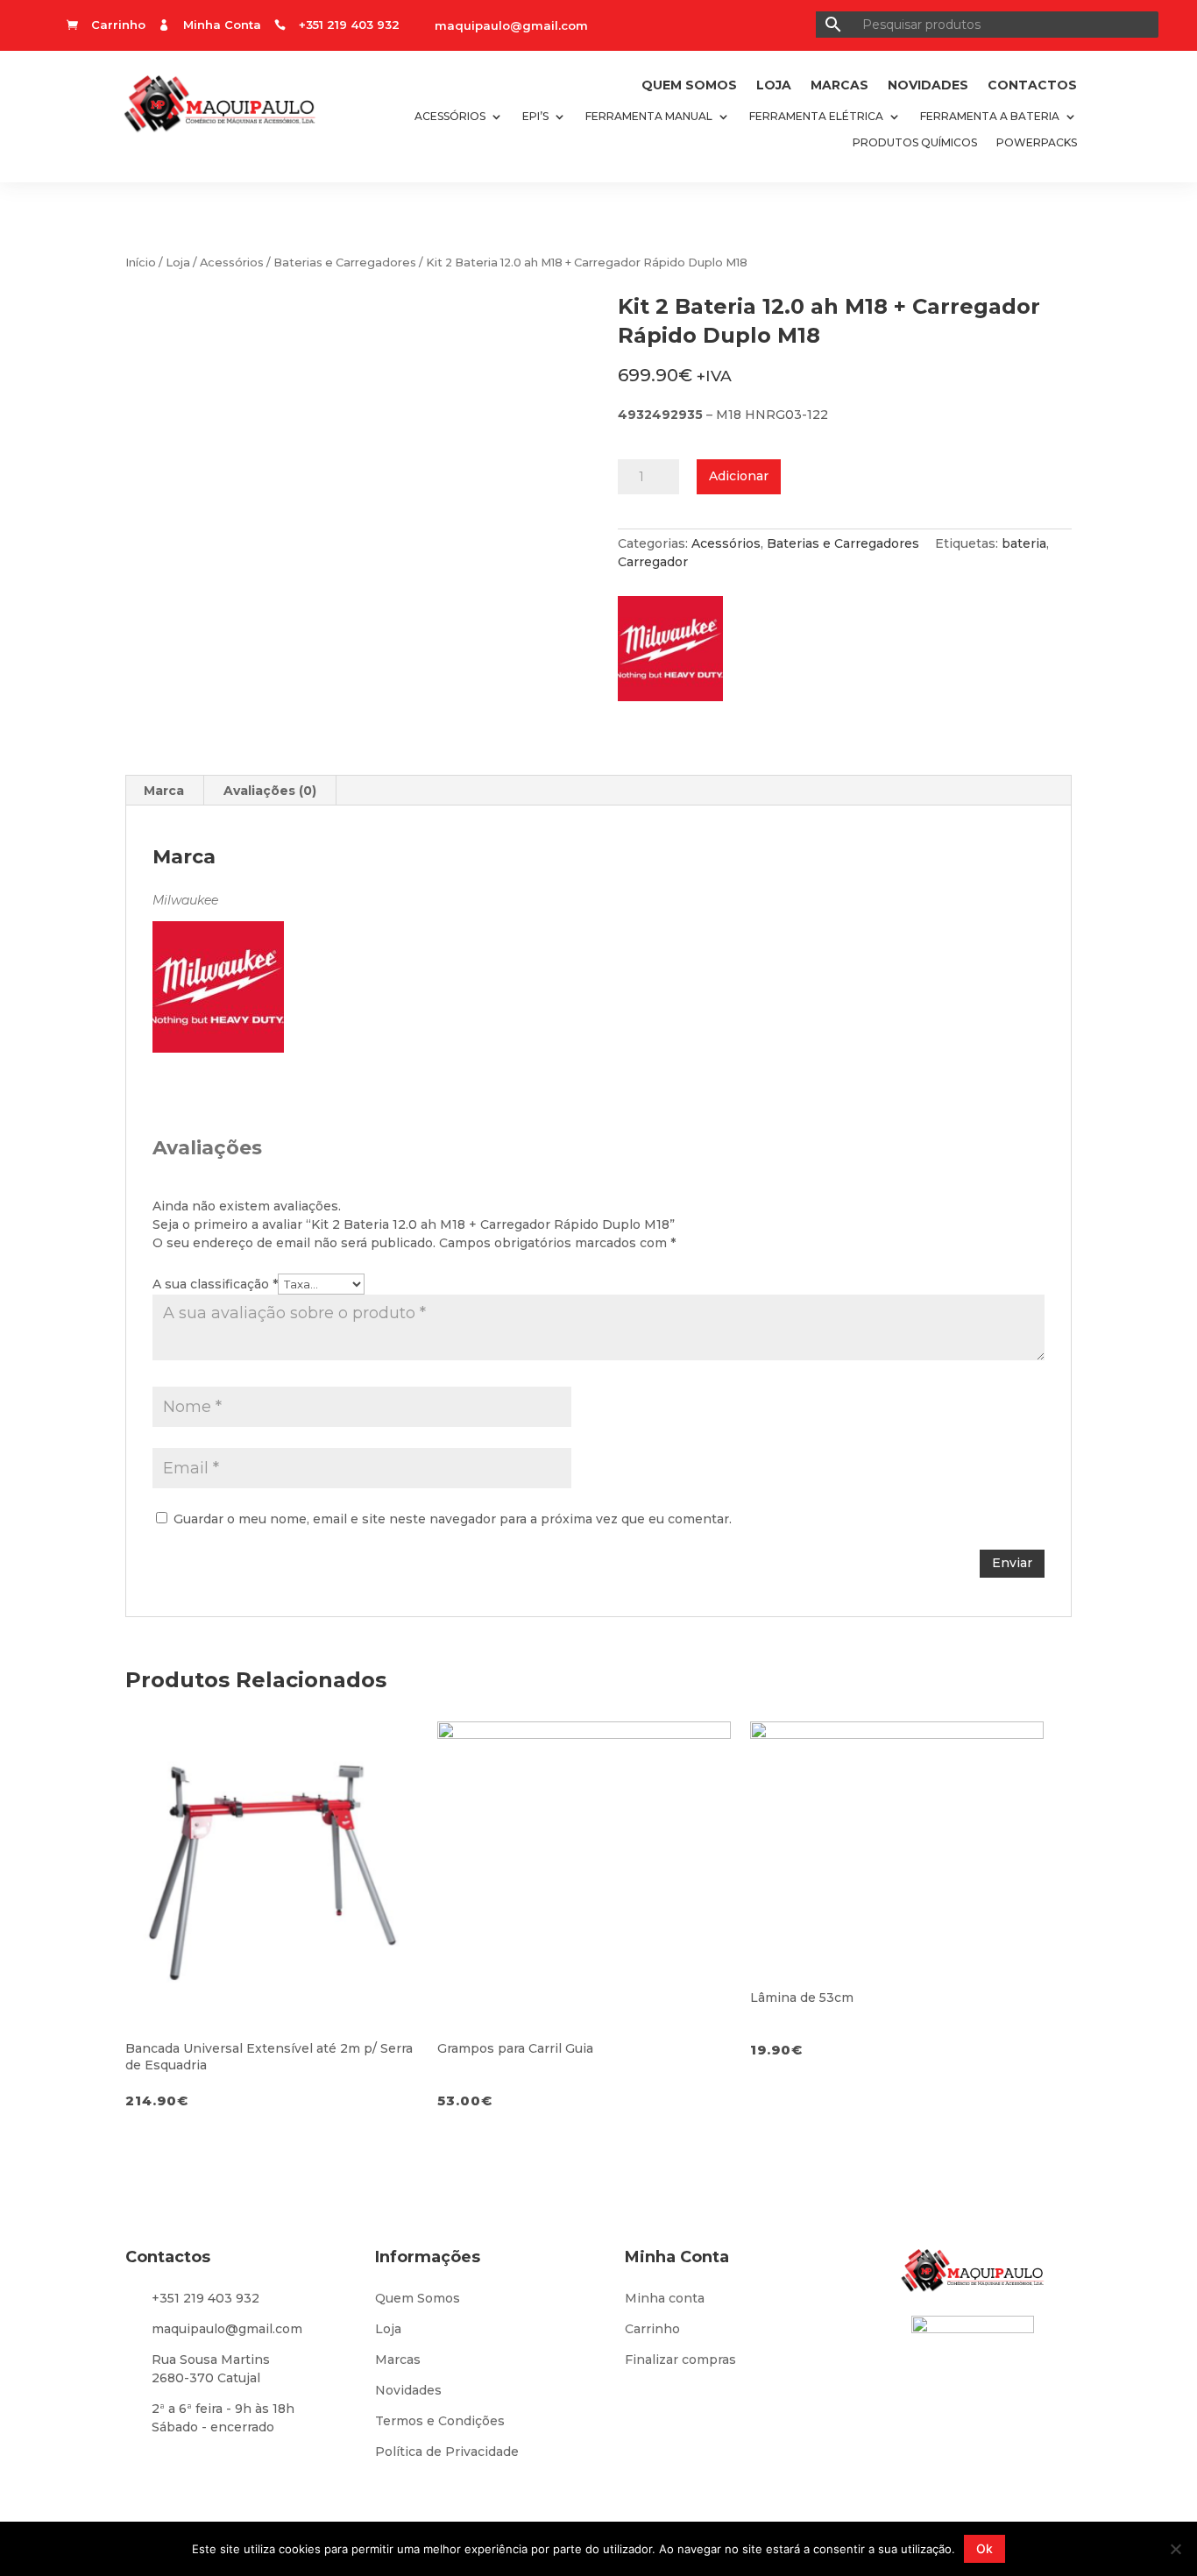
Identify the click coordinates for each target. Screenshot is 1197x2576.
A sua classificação (215, 1284)
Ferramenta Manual (649, 117)
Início (141, 263)
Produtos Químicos (915, 143)
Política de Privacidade (447, 2452)
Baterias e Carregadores (345, 263)
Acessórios (450, 117)
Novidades (928, 86)
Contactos (1032, 86)
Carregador (653, 562)
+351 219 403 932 (205, 2298)
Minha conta (665, 2298)
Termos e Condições (440, 2421)
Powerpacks (1037, 143)
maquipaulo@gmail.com (511, 25)
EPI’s (535, 117)
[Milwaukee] (679, 654)
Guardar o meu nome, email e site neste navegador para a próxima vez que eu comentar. (453, 1519)
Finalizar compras (680, 2360)
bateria (1024, 543)
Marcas (839, 86)
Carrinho (652, 2329)
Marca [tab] (164, 791)
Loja (774, 86)
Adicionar (739, 476)
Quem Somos (689, 86)
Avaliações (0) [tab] (270, 791)
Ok (985, 2548)
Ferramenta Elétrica (816, 117)
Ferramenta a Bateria (990, 117)
